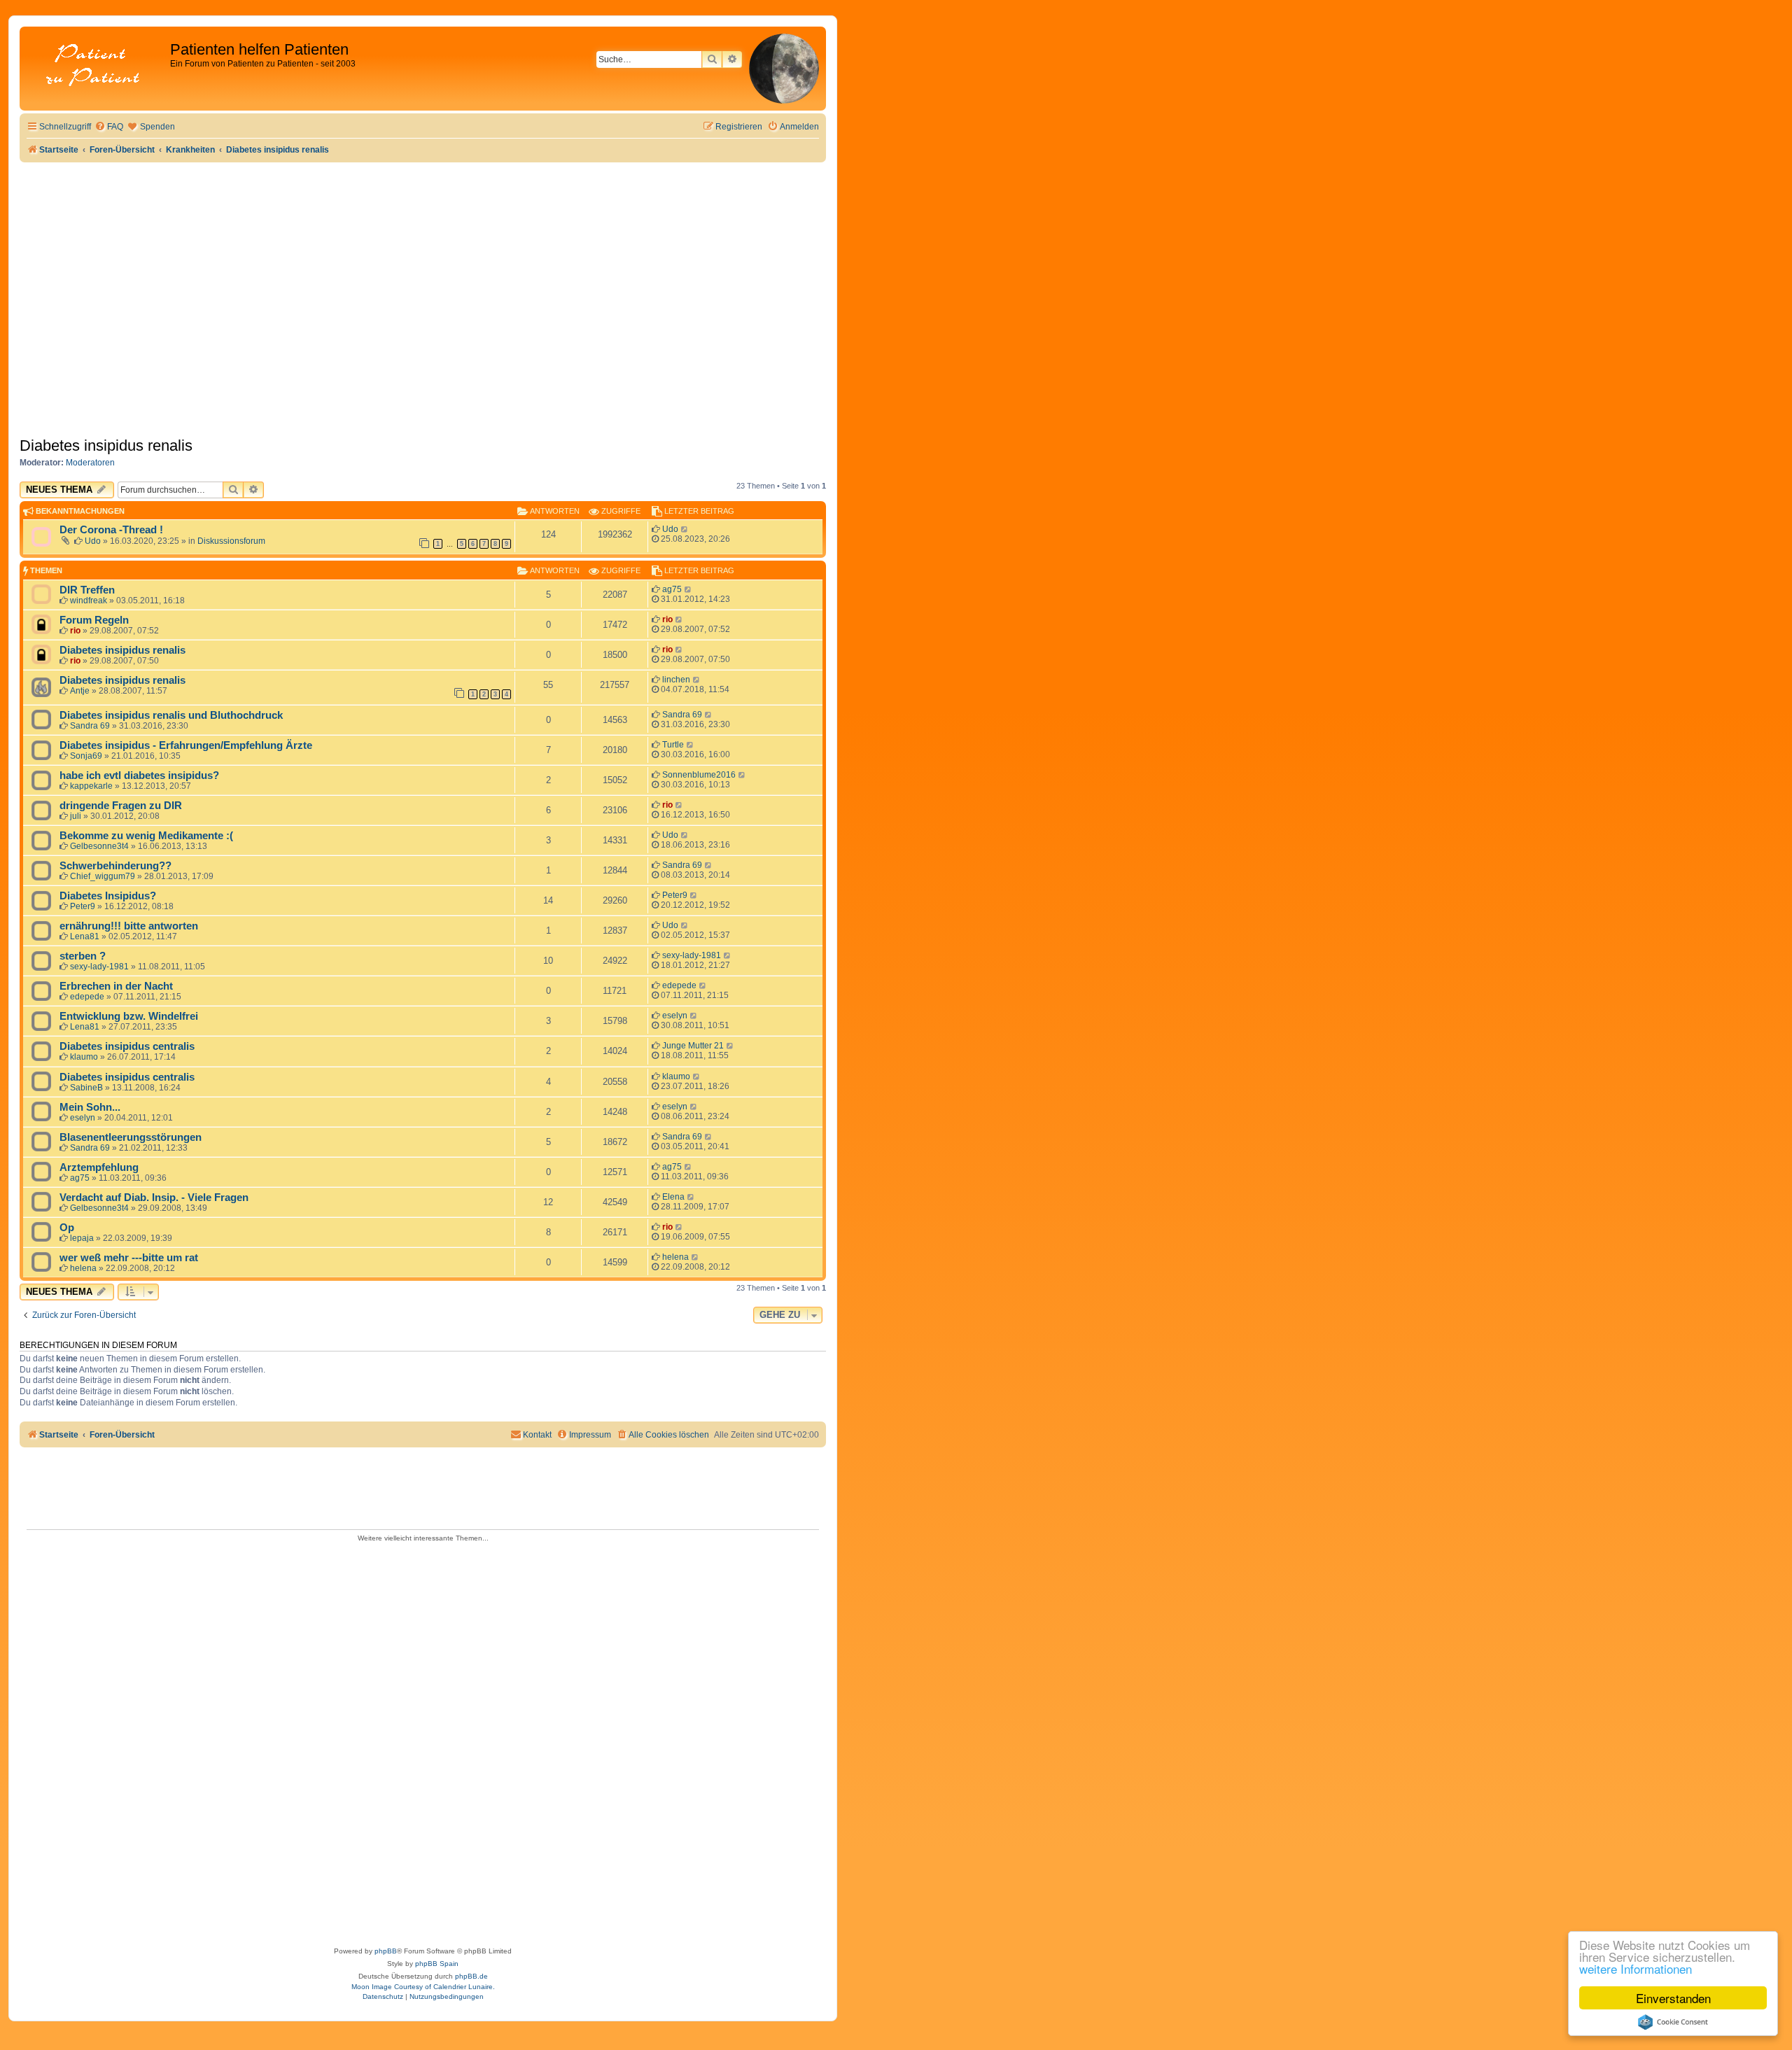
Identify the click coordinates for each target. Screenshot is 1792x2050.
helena (83, 1268)
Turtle (673, 745)
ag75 (672, 589)
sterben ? (83, 956)
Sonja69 (86, 756)
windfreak (89, 601)
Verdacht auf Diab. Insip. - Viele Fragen (154, 1198)
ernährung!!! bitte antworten (129, 926)
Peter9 (83, 906)
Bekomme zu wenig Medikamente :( (146, 836)
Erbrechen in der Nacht (116, 986)
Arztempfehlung (99, 1167)
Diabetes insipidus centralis (127, 1046)
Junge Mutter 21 (693, 1046)
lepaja (82, 1238)
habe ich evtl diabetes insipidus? (139, 775)
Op (67, 1228)
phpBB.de (471, 1976)
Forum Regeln (94, 620)
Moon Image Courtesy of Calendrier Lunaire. (423, 1987)
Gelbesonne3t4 (99, 846)
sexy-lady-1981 (99, 967)
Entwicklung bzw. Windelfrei (129, 1016)
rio (75, 631)
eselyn (675, 1016)
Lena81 (85, 936)
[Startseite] (97, 66)
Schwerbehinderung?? (115, 866)
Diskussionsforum (231, 541)
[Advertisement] (423, 267)
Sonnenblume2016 (699, 775)
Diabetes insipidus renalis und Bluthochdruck (171, 715)
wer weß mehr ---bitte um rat (129, 1258)
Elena (673, 1197)
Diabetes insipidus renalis (106, 445)
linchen (676, 680)
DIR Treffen (87, 590)
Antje (80, 691)
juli (76, 816)
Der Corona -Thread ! (111, 530)
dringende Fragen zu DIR (121, 806)
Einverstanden (1673, 1998)
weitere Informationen (1636, 1968)
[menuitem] (109, 127)
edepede (87, 997)
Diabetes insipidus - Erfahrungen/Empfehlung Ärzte (186, 745)
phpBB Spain (437, 1964)
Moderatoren (90, 463)
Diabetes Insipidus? (108, 896)
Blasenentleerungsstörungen (131, 1137)
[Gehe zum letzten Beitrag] (685, 529)
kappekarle (91, 786)
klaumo (84, 1057)
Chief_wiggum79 (103, 876)
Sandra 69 (90, 726)
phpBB (386, 1951)
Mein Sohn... (90, 1107)
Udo (93, 541)
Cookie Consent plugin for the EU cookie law (1673, 2022)
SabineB (86, 1088)
